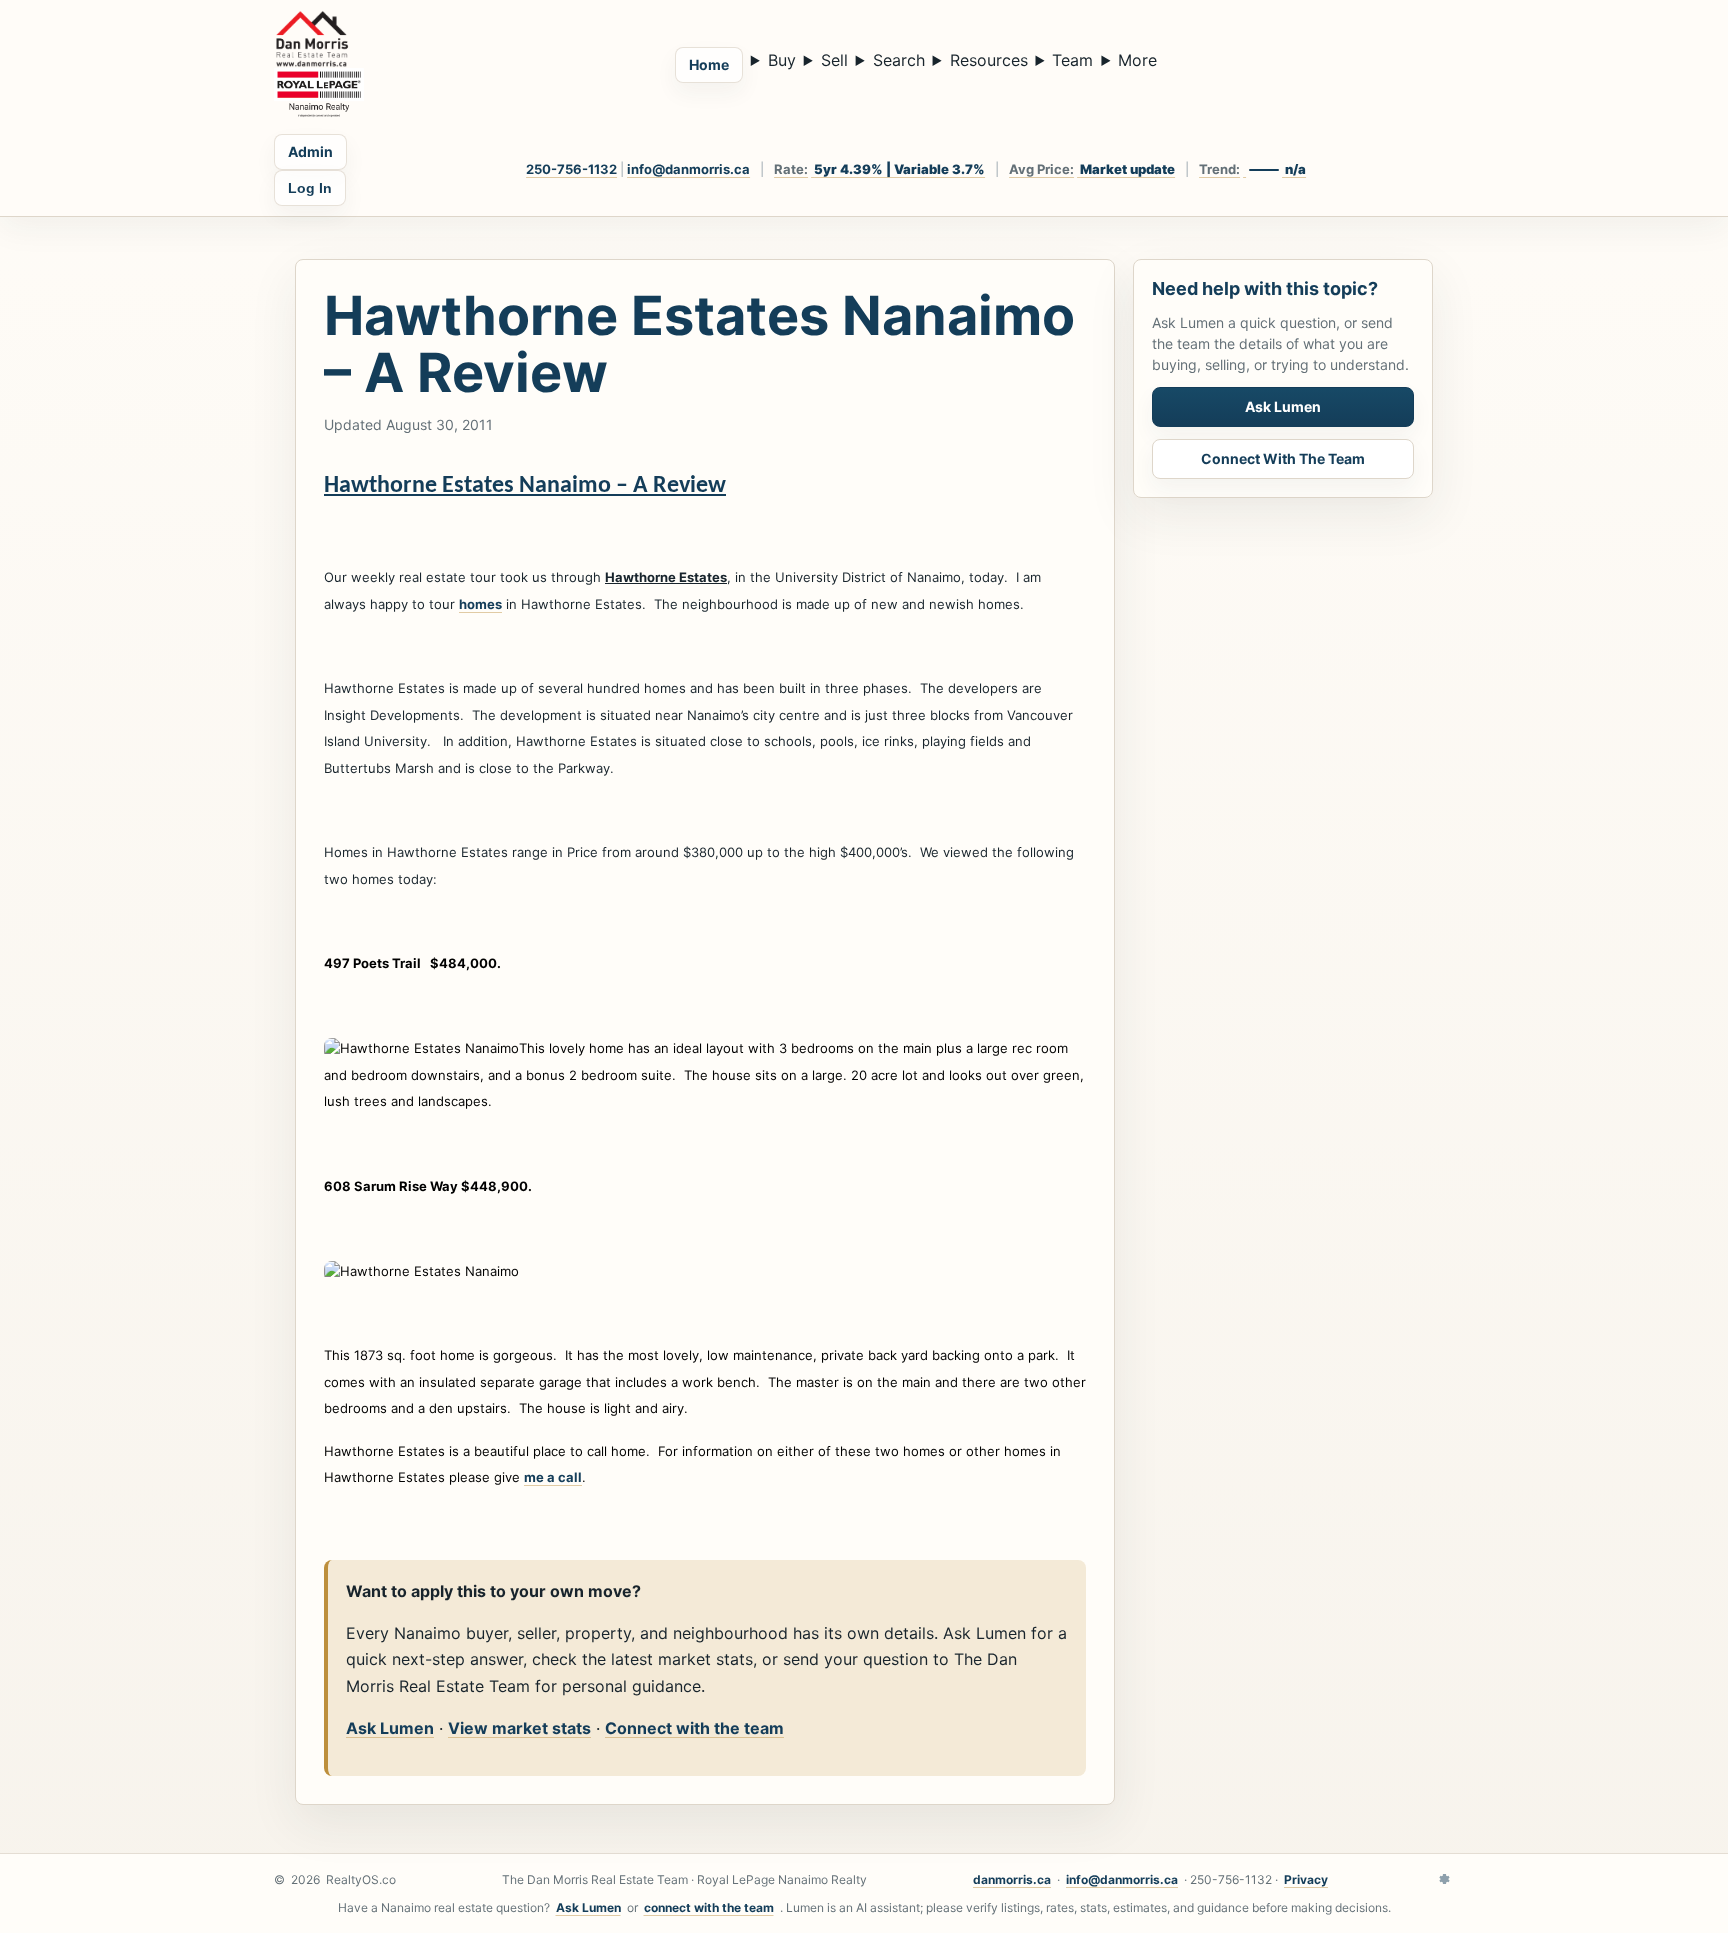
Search (899, 60)
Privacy (1306, 1879)
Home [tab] (709, 64)
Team (1072, 60)
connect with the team (709, 1907)
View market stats (519, 1728)
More (1137, 60)
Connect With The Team (1283, 458)
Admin (310, 151)
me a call (553, 1477)
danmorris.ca (1012, 1879)
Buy (782, 60)
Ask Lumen (390, 1728)
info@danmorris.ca (688, 169)
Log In (310, 188)
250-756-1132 (571, 169)
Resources (989, 60)
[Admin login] (1444, 1880)
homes (480, 604)
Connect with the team (694, 1728)
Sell (834, 60)
